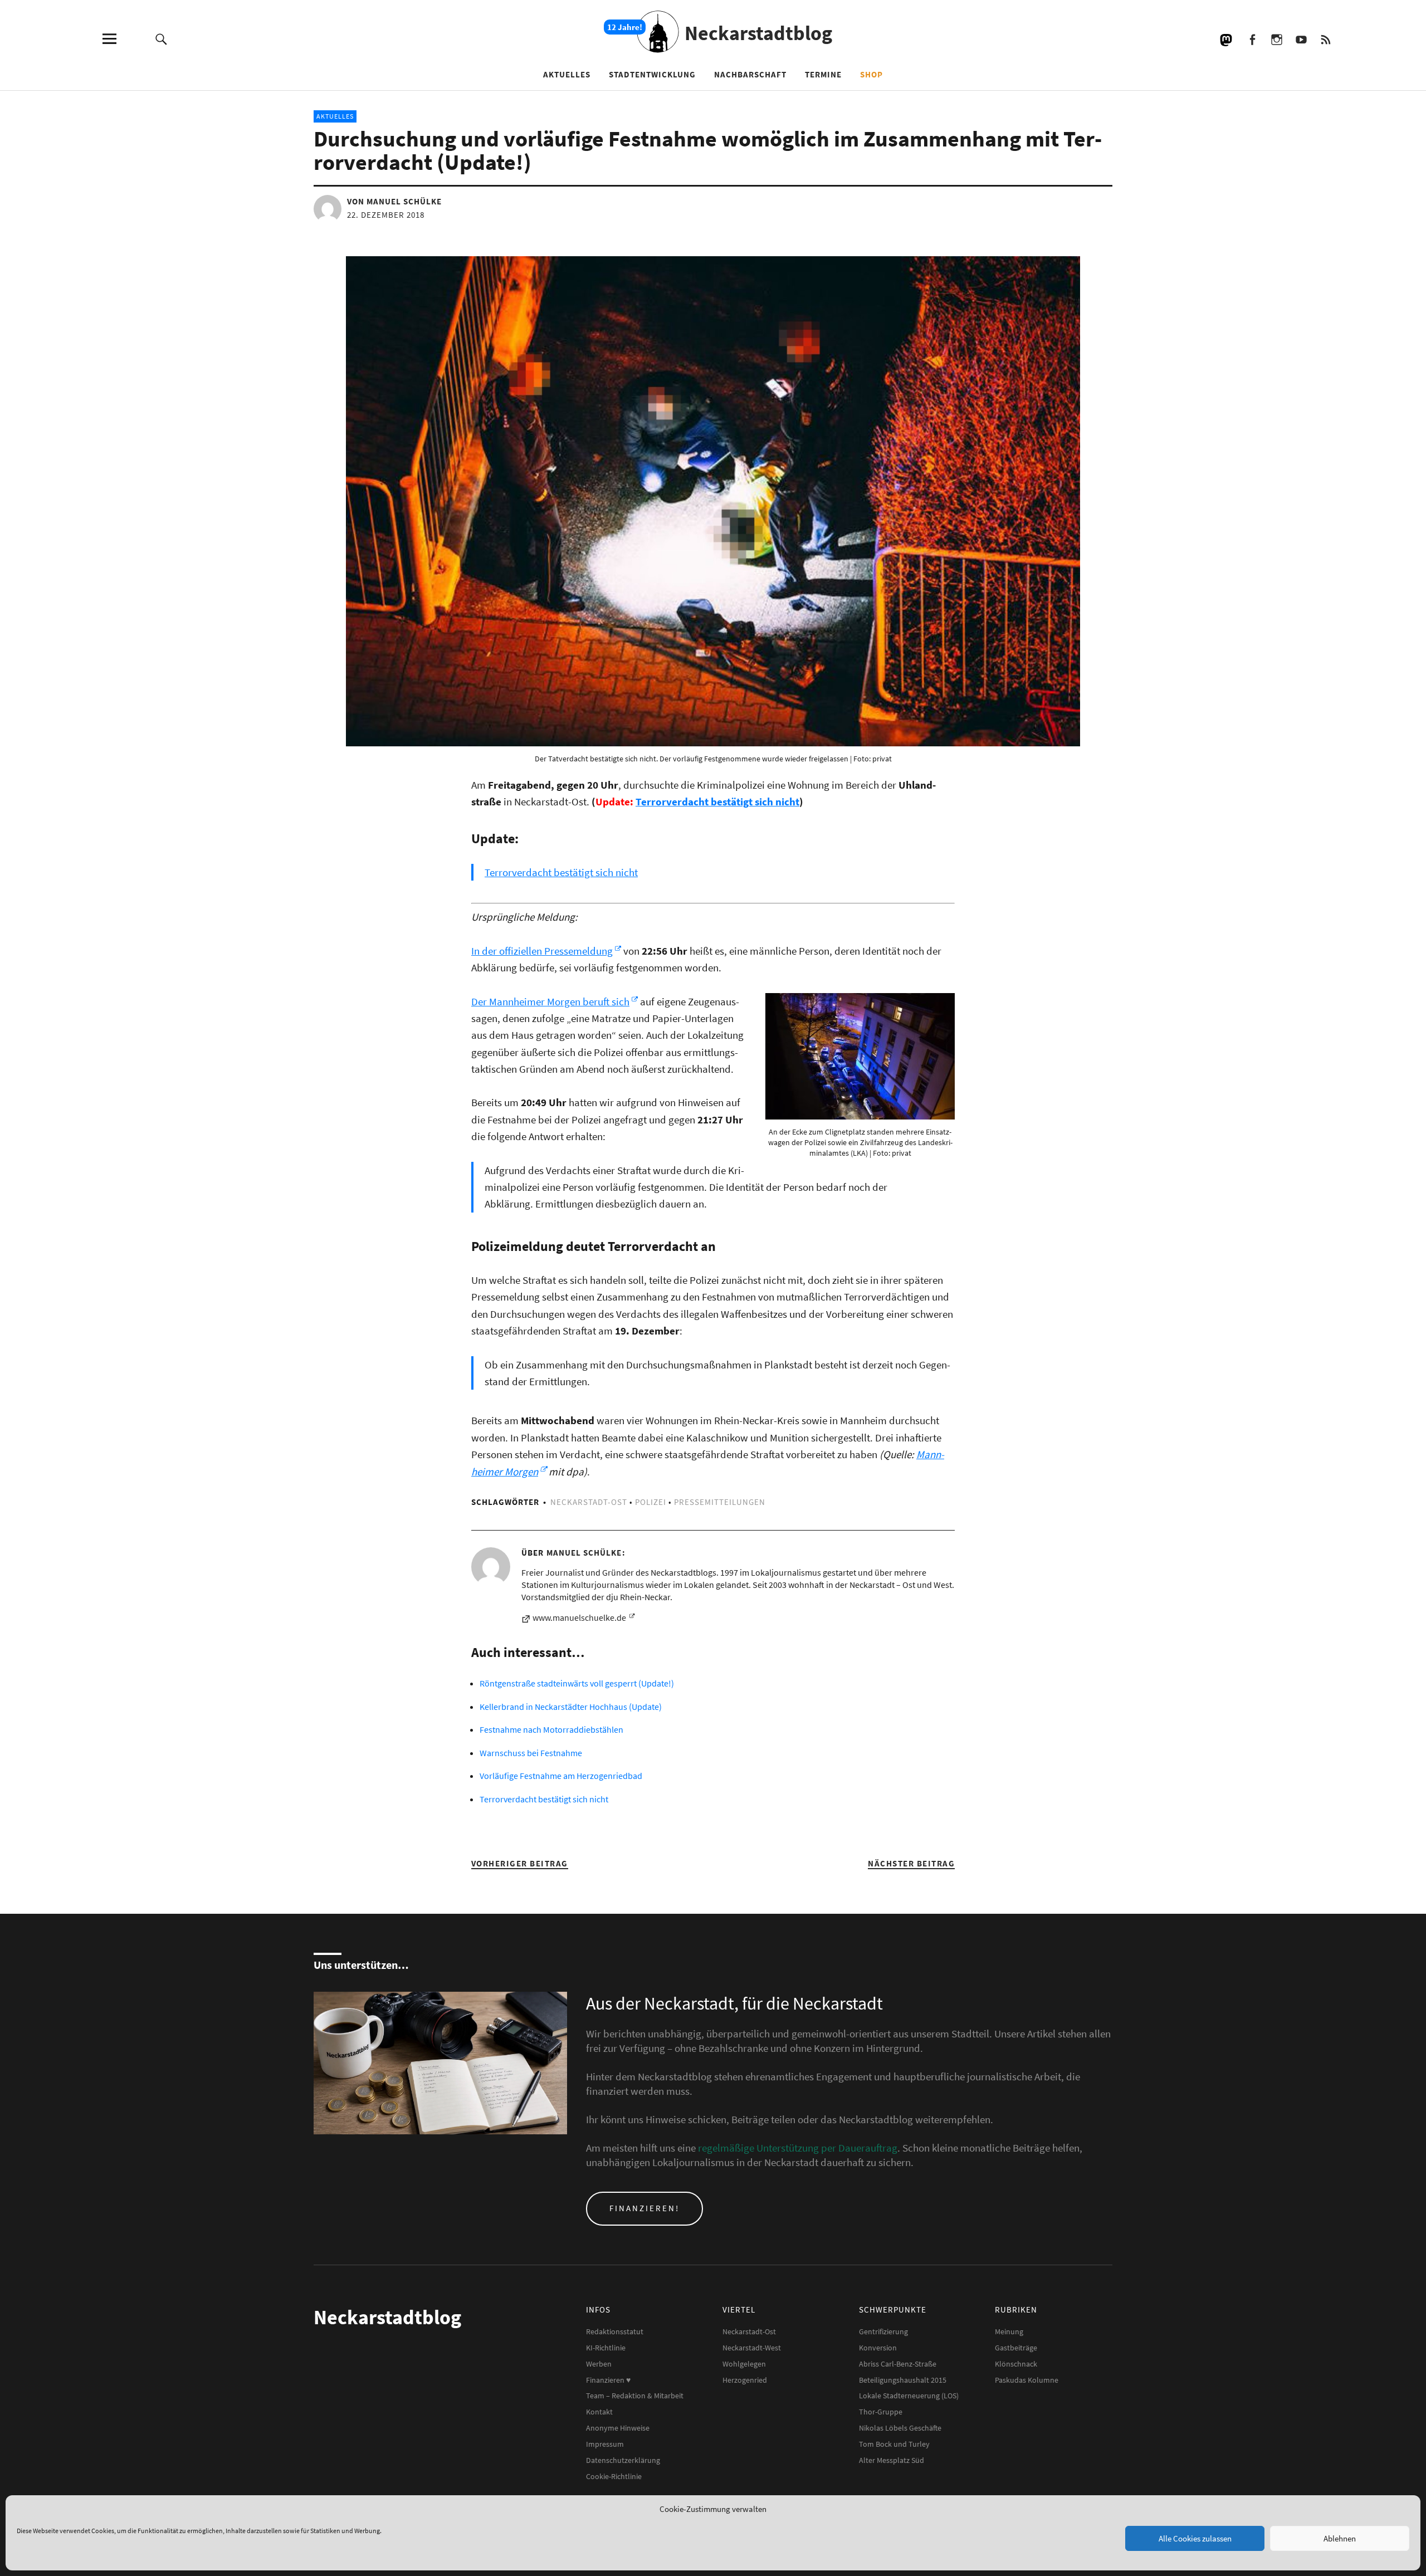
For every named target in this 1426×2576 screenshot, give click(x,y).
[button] (860, 1056)
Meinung (1009, 2331)
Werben (599, 2364)
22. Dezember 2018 (386, 215)
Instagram (1276, 39)
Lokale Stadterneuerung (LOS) (909, 2396)
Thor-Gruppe (881, 2412)
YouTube (1301, 39)
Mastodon (1227, 39)
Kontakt (599, 2412)
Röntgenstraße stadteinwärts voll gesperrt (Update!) (577, 1683)
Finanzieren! (644, 2208)
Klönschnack (1016, 2364)
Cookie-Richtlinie (614, 2476)
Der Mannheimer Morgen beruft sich (550, 1001)
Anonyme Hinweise (618, 2428)
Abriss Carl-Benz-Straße (898, 2364)
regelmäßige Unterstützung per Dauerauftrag (798, 2148)
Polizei (651, 1502)
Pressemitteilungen (720, 1502)
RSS (1325, 39)
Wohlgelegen (744, 2364)
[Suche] (161, 39)
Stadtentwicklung (652, 74)
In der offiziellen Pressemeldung (542, 951)
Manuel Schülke (584, 1553)
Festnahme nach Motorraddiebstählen (551, 1729)
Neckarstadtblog (758, 33)
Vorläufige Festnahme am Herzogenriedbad (561, 1776)
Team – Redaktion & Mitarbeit (635, 2396)
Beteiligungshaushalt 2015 (903, 2380)
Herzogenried (745, 2380)
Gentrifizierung (883, 2331)
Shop (871, 74)
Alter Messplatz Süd (892, 2460)
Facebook (1252, 39)
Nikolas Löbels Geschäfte (900, 2428)
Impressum (605, 2444)
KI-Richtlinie (606, 2348)
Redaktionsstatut (615, 2331)
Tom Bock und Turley (894, 2444)
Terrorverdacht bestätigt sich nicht (717, 801)
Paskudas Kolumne (1027, 2380)
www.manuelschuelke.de (580, 1617)
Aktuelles (567, 74)
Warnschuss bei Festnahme (531, 1753)
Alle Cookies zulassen (1195, 2538)
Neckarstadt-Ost (589, 1502)
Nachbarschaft (750, 74)
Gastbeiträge (1016, 2348)
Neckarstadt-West (752, 2348)
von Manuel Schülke (394, 201)
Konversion (878, 2348)
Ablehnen (1340, 2538)
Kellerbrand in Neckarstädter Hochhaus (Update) (571, 1707)
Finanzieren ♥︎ (608, 2380)
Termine (823, 74)
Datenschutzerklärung (623, 2460)
